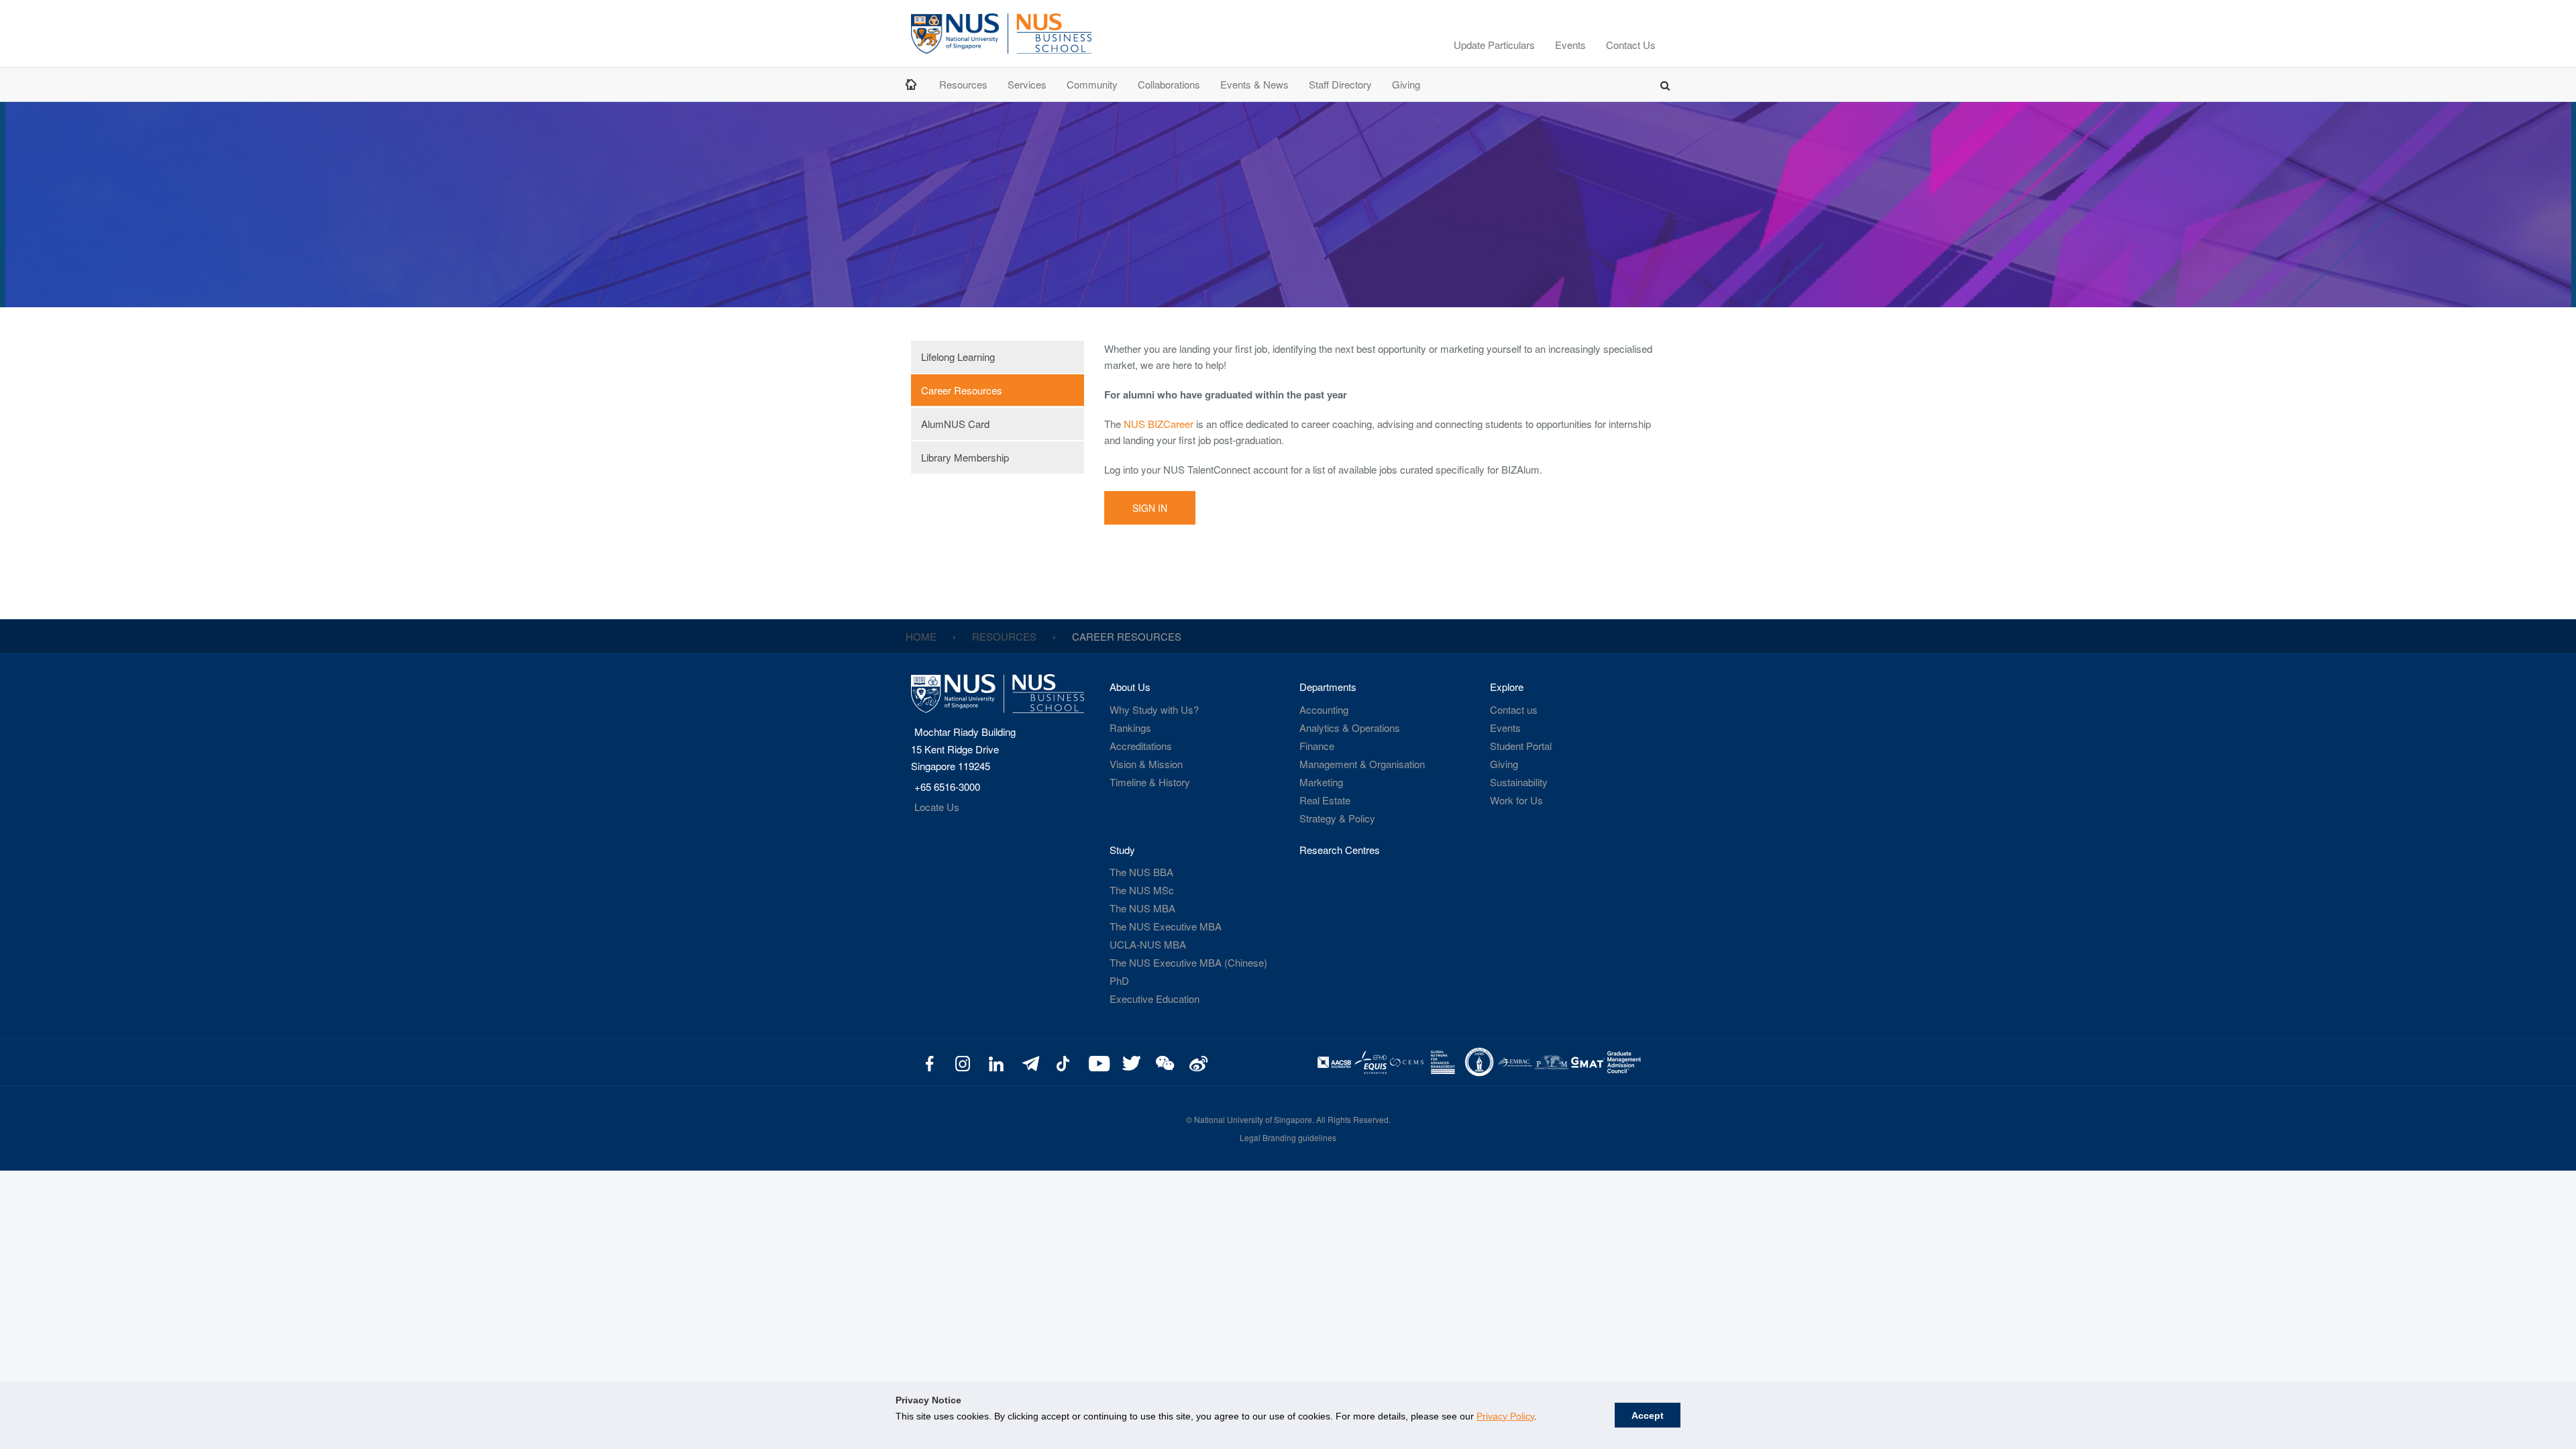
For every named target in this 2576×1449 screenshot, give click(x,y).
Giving (1406, 84)
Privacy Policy (1505, 1416)
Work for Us (1516, 800)
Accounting (1324, 709)
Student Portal (1521, 746)
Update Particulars (1494, 45)
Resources (963, 84)
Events (1570, 45)
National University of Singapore (1253, 1119)
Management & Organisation (1362, 764)
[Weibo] (1196, 1062)
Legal (1250, 1137)
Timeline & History (1150, 782)
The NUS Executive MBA (1166, 926)
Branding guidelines (1299, 1137)
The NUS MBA (1142, 908)
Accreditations (1141, 746)
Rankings (1130, 728)
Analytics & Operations (1350, 728)
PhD (1119, 980)
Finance (1317, 746)
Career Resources (962, 390)
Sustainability (1519, 782)
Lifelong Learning (958, 357)
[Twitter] (1130, 1062)
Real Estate (1325, 800)
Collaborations (1169, 84)
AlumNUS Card (955, 424)
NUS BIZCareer (1159, 424)
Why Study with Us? (1154, 709)
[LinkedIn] (997, 1062)
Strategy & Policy (1337, 818)
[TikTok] (1063, 1062)
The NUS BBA (1141, 872)
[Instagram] (963, 1062)
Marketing (1321, 782)
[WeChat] (1163, 1062)
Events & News (1254, 84)
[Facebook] (929, 1062)
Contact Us (1631, 45)
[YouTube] (1096, 1062)
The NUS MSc (1142, 890)
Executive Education (1155, 999)
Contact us (1514, 709)
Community (1092, 84)
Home (912, 84)
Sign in (1150, 508)
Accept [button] (1648, 1415)
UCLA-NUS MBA (1148, 944)
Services (1027, 84)
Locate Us (937, 807)
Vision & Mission (1146, 764)
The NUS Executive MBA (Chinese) (1188, 962)
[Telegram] (1029, 1062)
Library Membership (965, 457)
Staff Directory (1340, 84)
